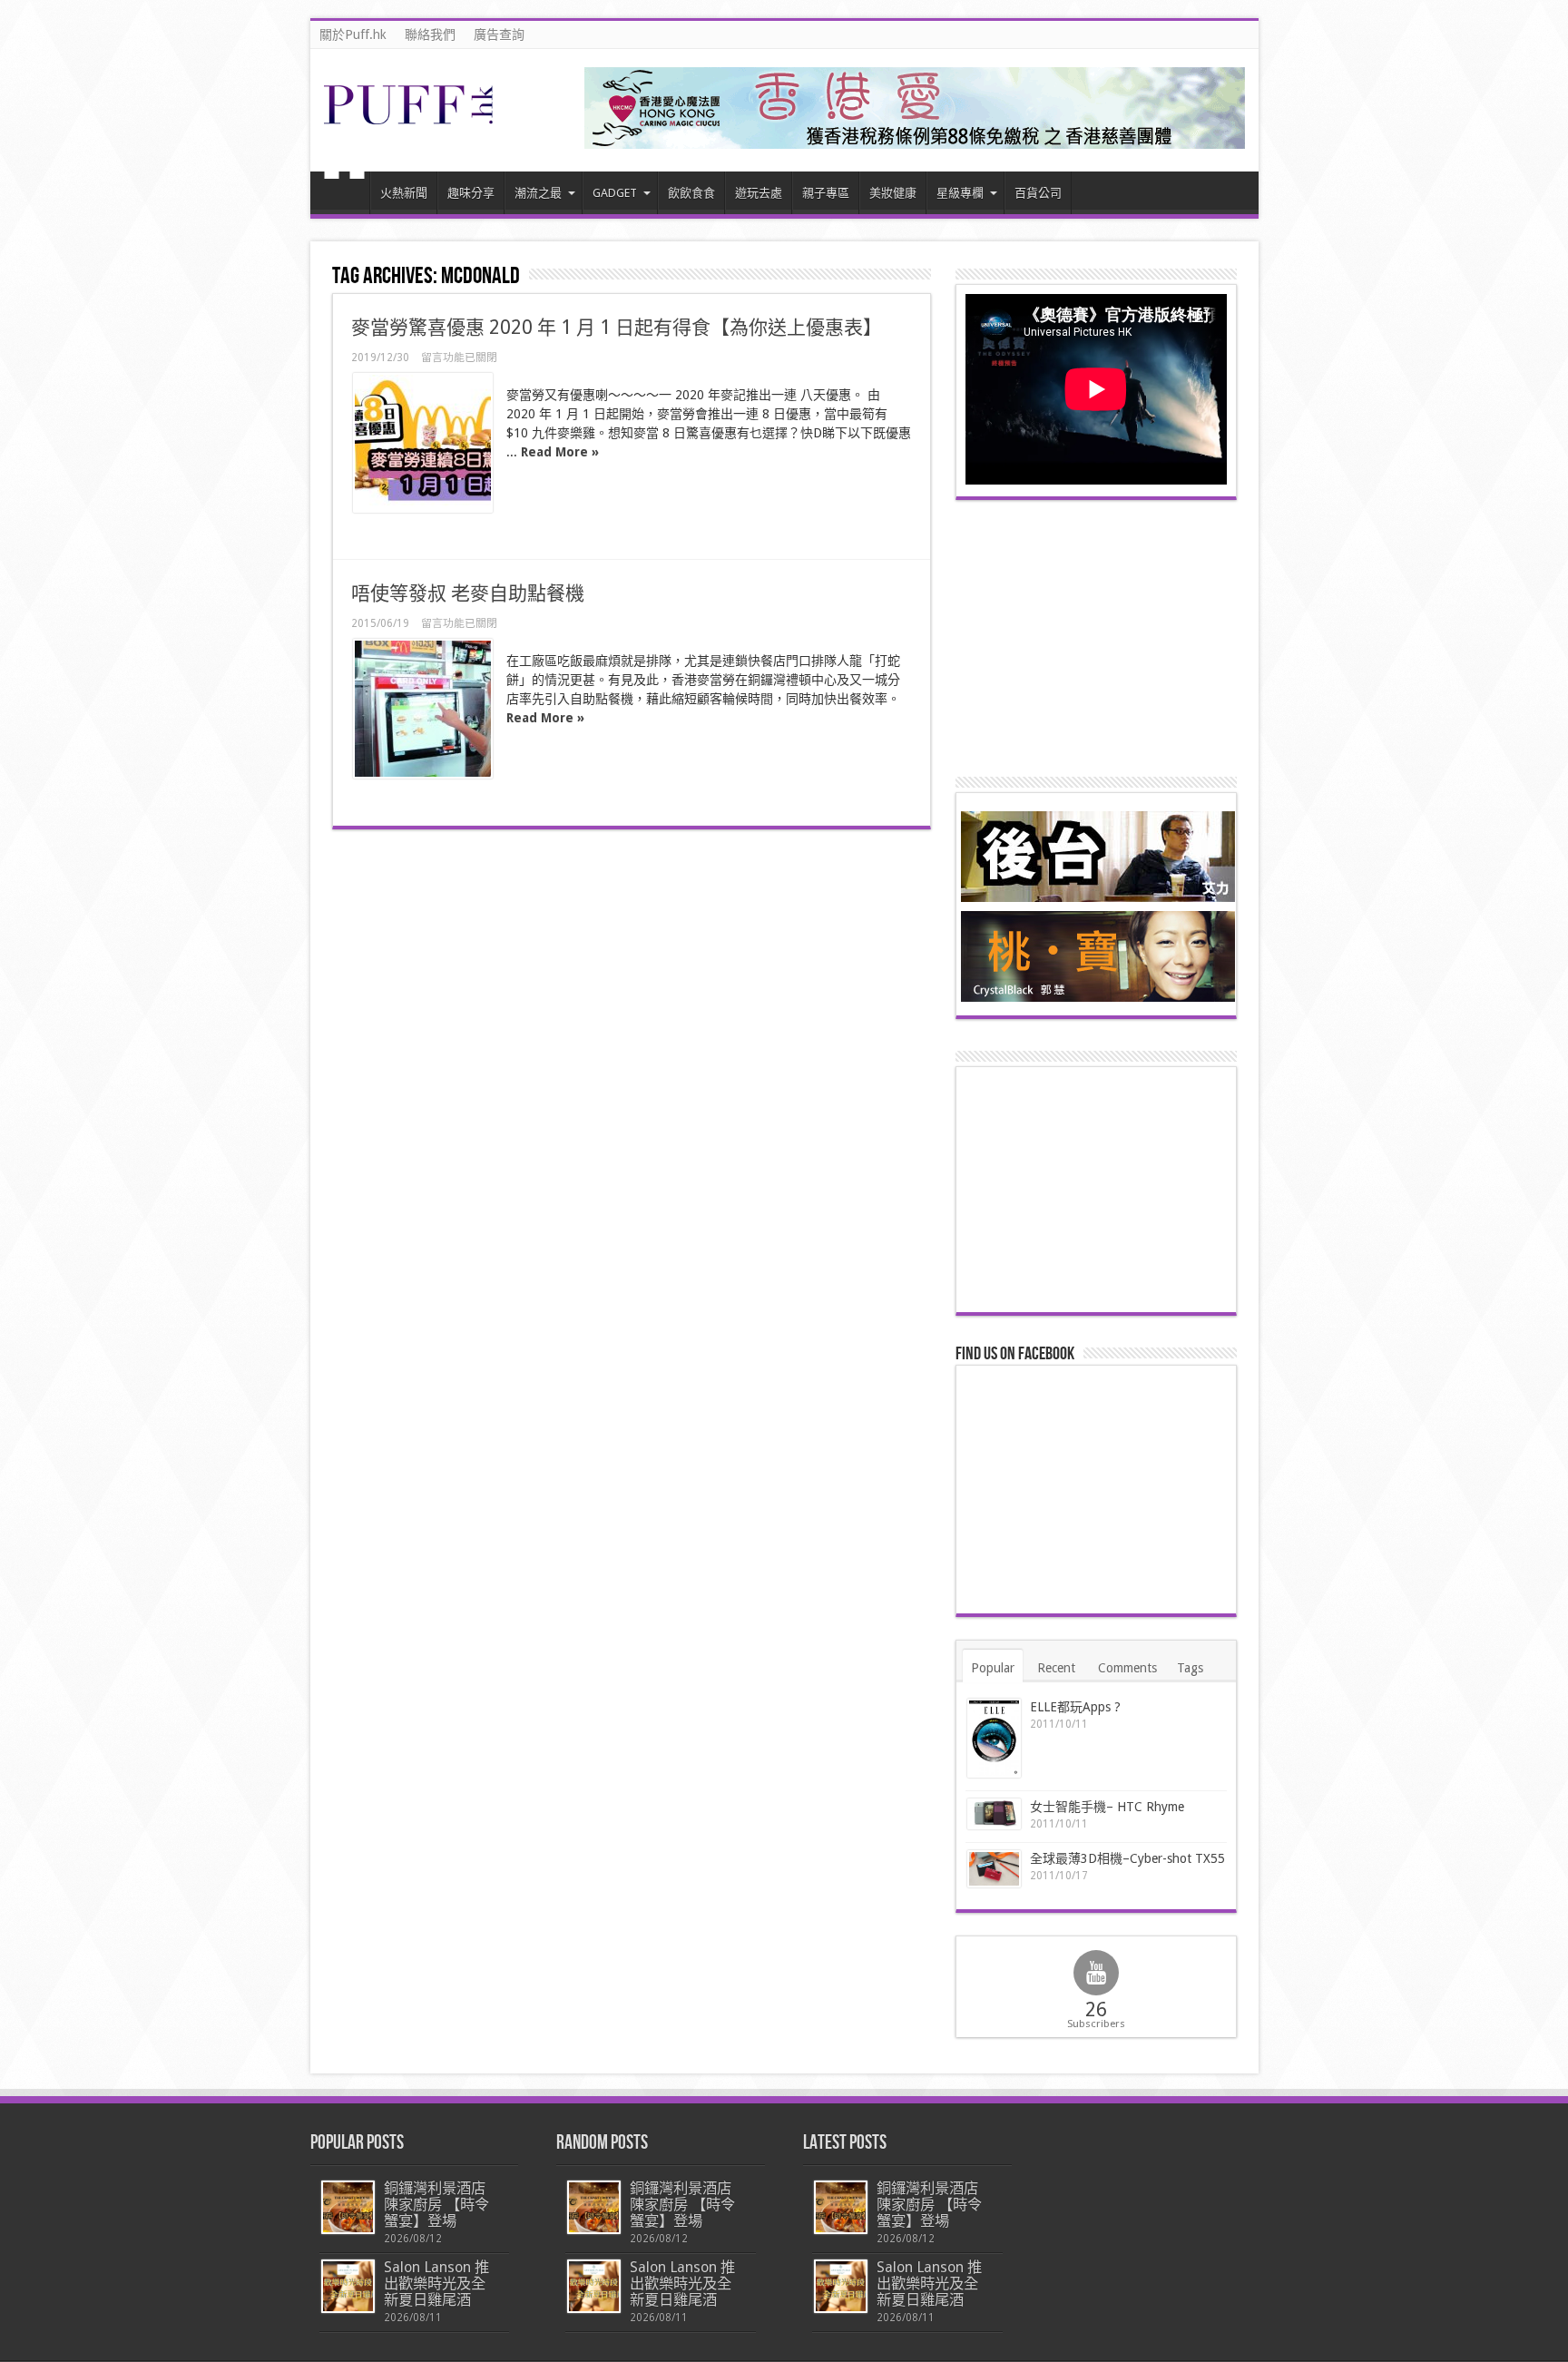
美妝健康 (893, 193)
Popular (993, 1668)
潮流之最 (538, 193)
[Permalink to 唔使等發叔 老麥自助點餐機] (423, 709)
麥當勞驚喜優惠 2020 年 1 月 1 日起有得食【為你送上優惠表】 (617, 327)
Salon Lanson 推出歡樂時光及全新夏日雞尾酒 (436, 2284)
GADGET (615, 193)
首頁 (344, 195)
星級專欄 (960, 193)
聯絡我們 (430, 34)
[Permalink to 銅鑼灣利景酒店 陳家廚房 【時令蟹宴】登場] (348, 2207)
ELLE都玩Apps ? (1075, 1707)
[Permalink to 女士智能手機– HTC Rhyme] (994, 1814)
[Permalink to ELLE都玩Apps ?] (994, 1738)
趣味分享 (471, 193)
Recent (1056, 1668)
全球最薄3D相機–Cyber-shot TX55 (1127, 1858)
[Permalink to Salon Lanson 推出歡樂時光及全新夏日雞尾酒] (348, 2286)
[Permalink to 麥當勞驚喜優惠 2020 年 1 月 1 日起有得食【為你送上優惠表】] (423, 443)
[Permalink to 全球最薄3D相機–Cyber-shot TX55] (994, 1868)
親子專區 (826, 193)
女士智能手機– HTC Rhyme (1107, 1807)
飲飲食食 (691, 193)
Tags (1190, 1668)
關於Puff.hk (353, 34)
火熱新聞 (404, 193)
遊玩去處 (759, 193)
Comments (1127, 1668)
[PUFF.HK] (410, 121)
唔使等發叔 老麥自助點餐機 (468, 593)
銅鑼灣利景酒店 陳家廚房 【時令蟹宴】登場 (436, 2205)
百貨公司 (1038, 193)
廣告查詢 (499, 34)
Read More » (560, 452)
